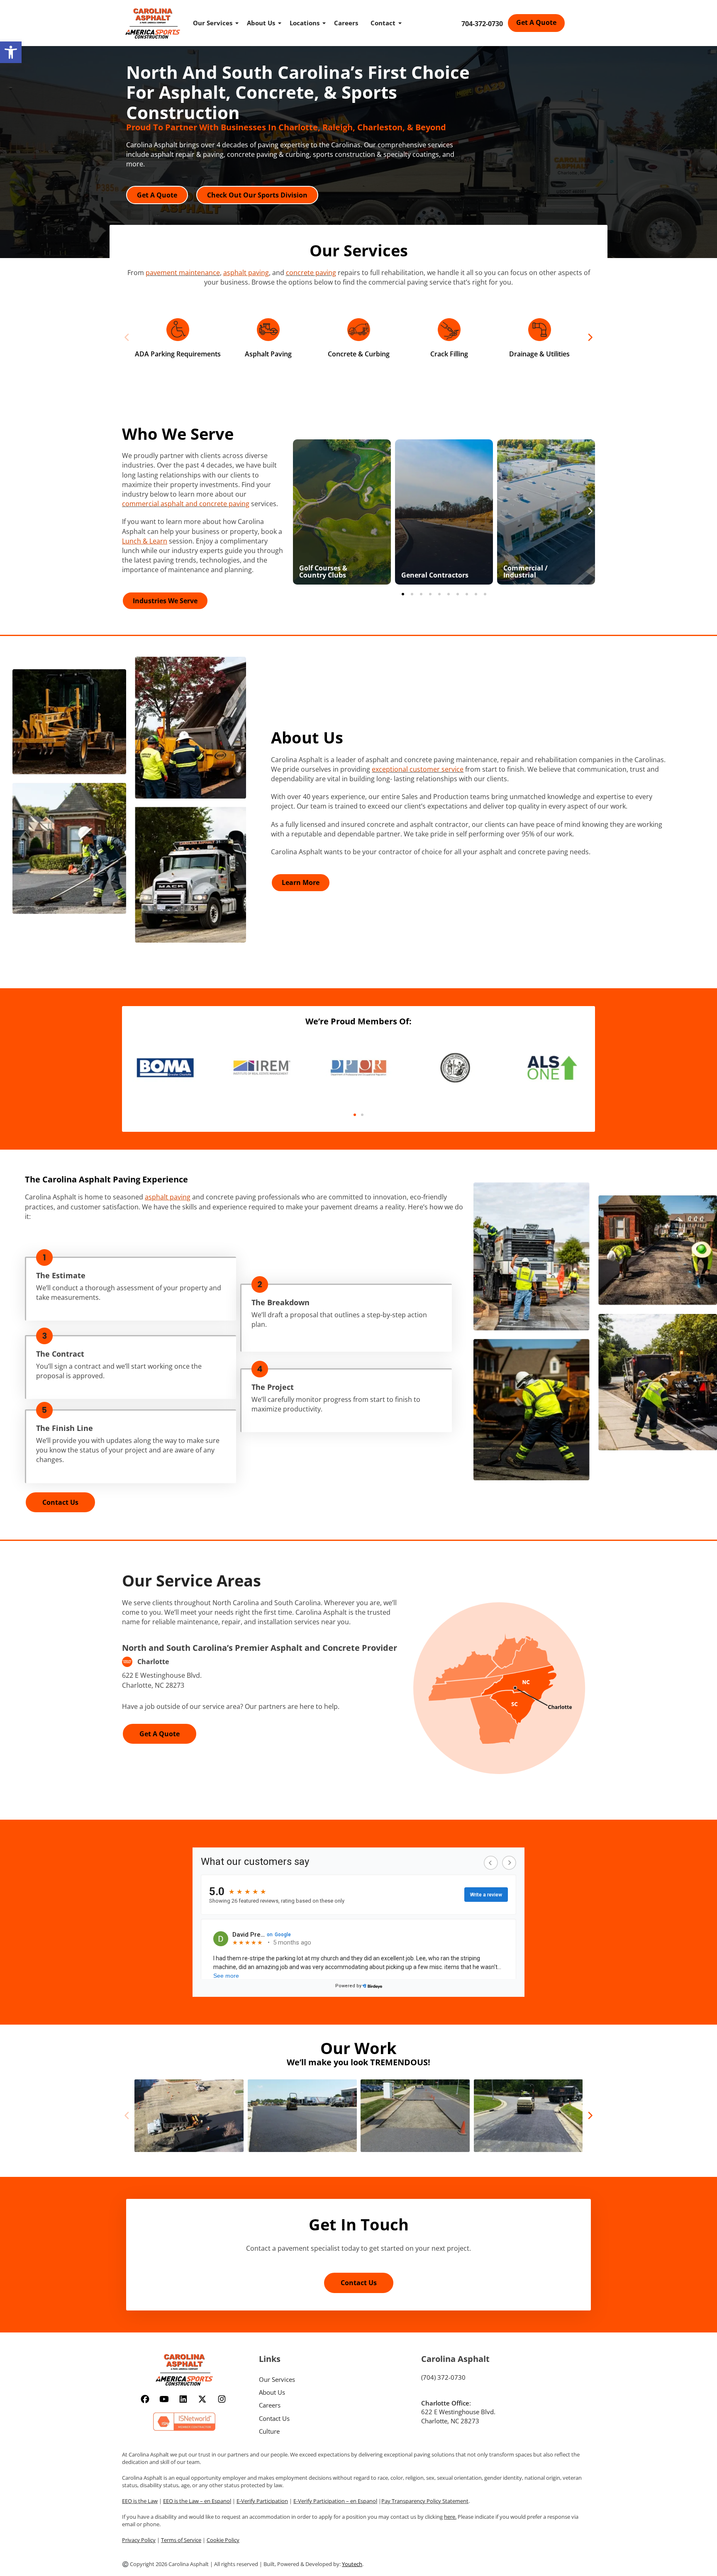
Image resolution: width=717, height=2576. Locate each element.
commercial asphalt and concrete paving (186, 504)
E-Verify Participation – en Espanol (335, 2501)
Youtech (352, 2564)
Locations (305, 23)
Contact (383, 23)
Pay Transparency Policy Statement (425, 2501)
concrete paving (311, 273)
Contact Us (274, 2418)
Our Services (213, 23)
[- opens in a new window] (165, 1067)
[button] (11, 52)
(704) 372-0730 (443, 2377)
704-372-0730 (482, 24)
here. (450, 2517)
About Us (261, 23)
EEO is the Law (140, 2501)
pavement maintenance (183, 273)
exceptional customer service (418, 769)
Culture (269, 2431)
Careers (346, 23)
